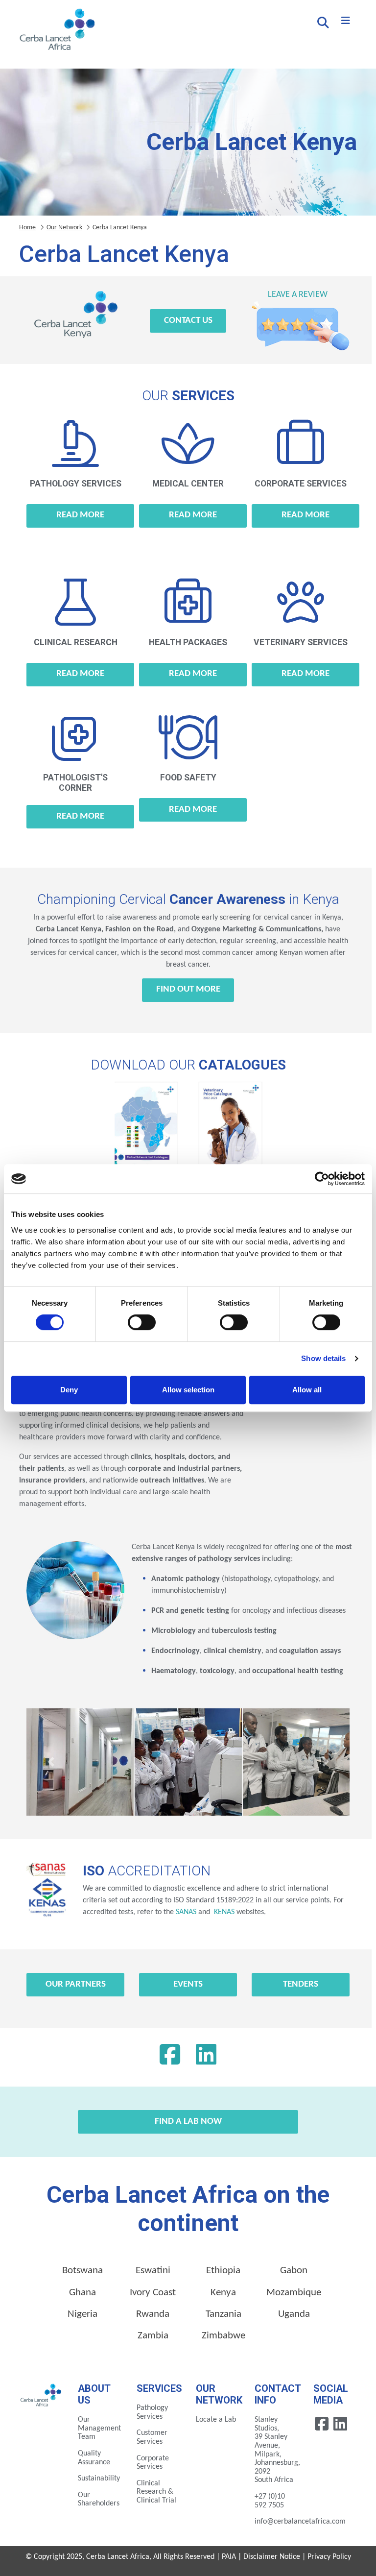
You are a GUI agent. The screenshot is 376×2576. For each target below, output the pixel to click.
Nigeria (82, 2314)
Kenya (223, 2293)
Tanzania (223, 2314)
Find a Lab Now (188, 2122)
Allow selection (188, 1390)
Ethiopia (223, 2271)
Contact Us (188, 321)
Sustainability (99, 2479)
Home (27, 228)
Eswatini (153, 2271)
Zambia (153, 2336)
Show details (323, 1358)
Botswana (82, 2271)
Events (188, 1984)
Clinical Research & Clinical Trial (156, 2492)
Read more (80, 515)
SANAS (186, 1912)
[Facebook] (170, 2057)
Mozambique (294, 2293)
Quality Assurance (94, 2458)
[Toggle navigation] (346, 21)
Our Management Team (99, 2428)
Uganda (294, 2314)
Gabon (294, 2271)
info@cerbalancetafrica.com (300, 2522)
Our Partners (76, 1984)
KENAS (223, 1912)
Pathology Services (152, 2412)
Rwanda (153, 2314)
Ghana (82, 2293)
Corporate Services (153, 2463)
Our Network (64, 228)
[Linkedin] (206, 2057)
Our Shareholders (99, 2500)
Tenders (301, 1984)
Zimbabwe (223, 2336)
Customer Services (152, 2437)
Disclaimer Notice (272, 2557)
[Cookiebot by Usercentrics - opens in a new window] (322, 1179)
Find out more (188, 989)
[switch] (142, 1322)
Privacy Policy (329, 2557)
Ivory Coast (153, 2293)
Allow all (307, 1390)
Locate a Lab (216, 2420)
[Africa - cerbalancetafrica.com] (41, 2394)
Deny (69, 1390)
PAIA (229, 2557)
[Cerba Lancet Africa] (56, 30)
